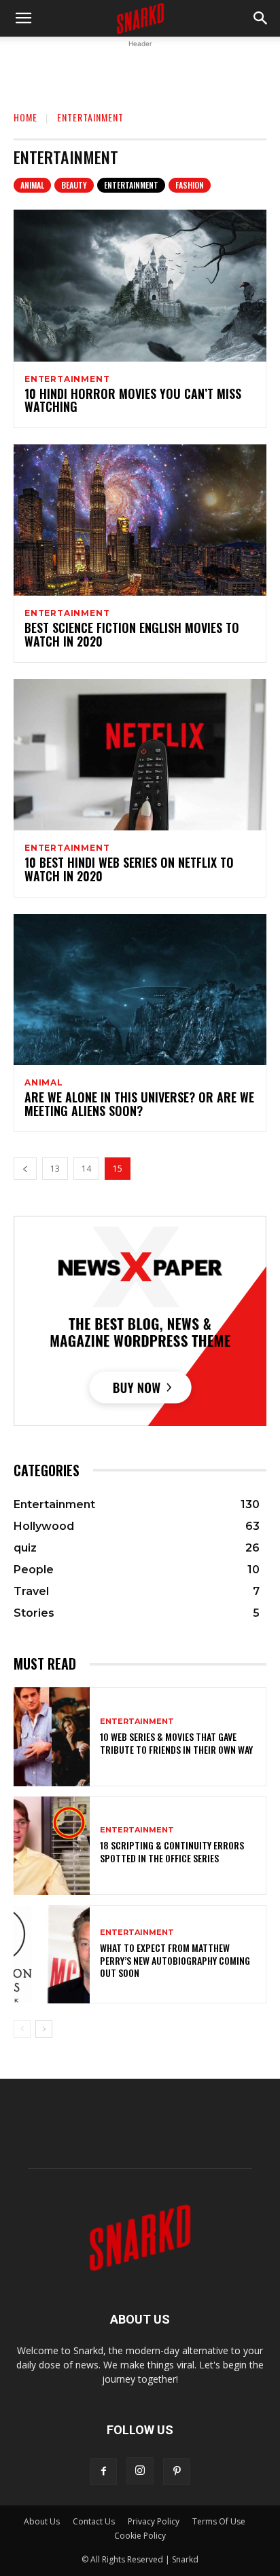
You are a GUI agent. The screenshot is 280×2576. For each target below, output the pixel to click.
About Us (42, 2521)
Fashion (190, 185)
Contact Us (94, 2521)
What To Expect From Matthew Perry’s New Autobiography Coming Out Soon (175, 1960)
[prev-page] (25, 1169)
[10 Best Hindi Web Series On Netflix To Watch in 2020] (140, 755)
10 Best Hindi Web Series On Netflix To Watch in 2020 (129, 869)
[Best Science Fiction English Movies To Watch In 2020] (140, 520)
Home (25, 117)
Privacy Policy (154, 2521)
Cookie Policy (140, 2536)
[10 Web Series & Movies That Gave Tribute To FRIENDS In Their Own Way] (52, 1736)
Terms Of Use (219, 2521)
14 (86, 1169)
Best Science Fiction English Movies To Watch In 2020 (132, 634)
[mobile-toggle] (23, 18)
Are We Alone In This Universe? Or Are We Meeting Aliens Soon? (139, 1104)
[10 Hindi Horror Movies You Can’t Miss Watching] (140, 285)
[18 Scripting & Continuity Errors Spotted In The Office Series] (52, 1846)
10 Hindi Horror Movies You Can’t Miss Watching (133, 400)
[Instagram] (140, 2471)
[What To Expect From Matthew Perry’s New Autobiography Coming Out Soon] (52, 1954)
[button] (261, 18)
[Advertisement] (140, 68)
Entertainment (131, 185)
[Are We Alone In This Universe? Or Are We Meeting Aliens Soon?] (140, 989)
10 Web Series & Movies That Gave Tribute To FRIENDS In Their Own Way (176, 1743)
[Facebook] (103, 2472)
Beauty (74, 185)
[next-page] (44, 2029)
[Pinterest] (177, 2472)
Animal (32, 185)
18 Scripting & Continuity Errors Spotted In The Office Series (172, 1851)
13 (55, 1169)
